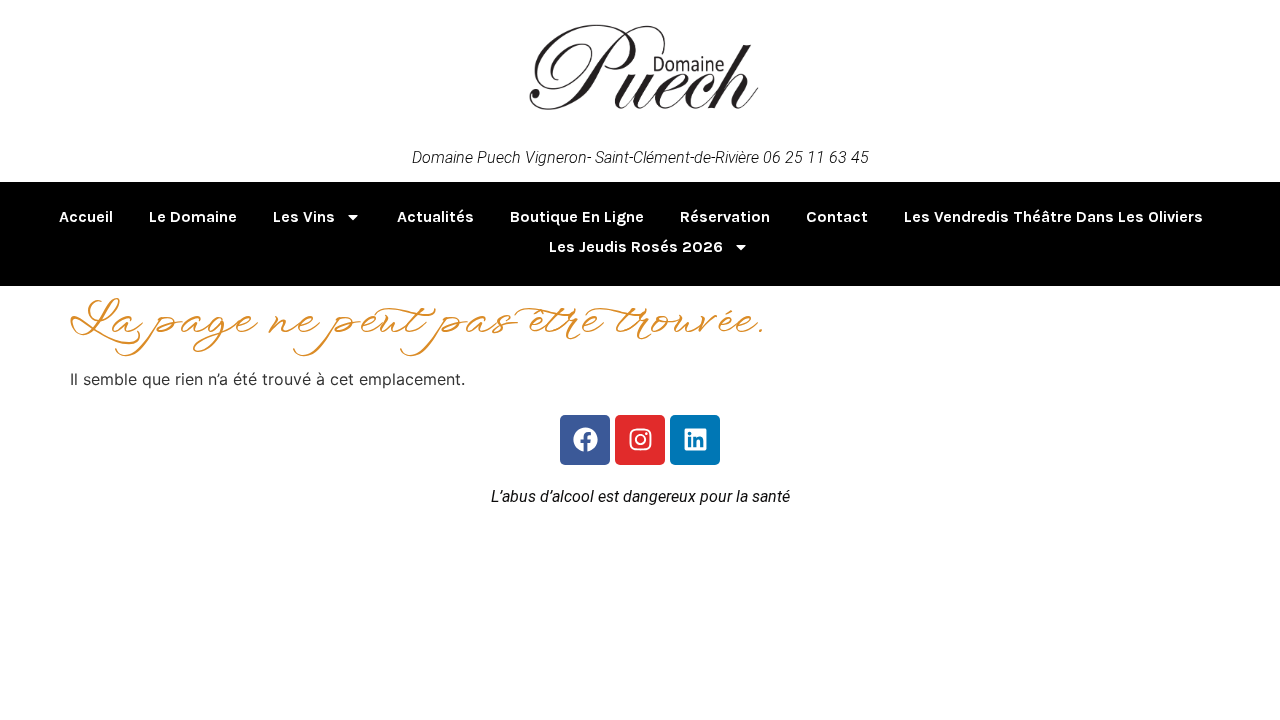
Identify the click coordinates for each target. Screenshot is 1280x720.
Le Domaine (193, 216)
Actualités (435, 216)
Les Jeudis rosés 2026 (636, 246)
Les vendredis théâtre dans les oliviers (1053, 216)
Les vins (304, 216)
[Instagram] (640, 440)
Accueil (86, 216)
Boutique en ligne (577, 216)
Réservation (725, 216)
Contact (837, 216)
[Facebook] (585, 440)
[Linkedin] (695, 440)
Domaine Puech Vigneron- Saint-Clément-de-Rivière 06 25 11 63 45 (640, 157)
